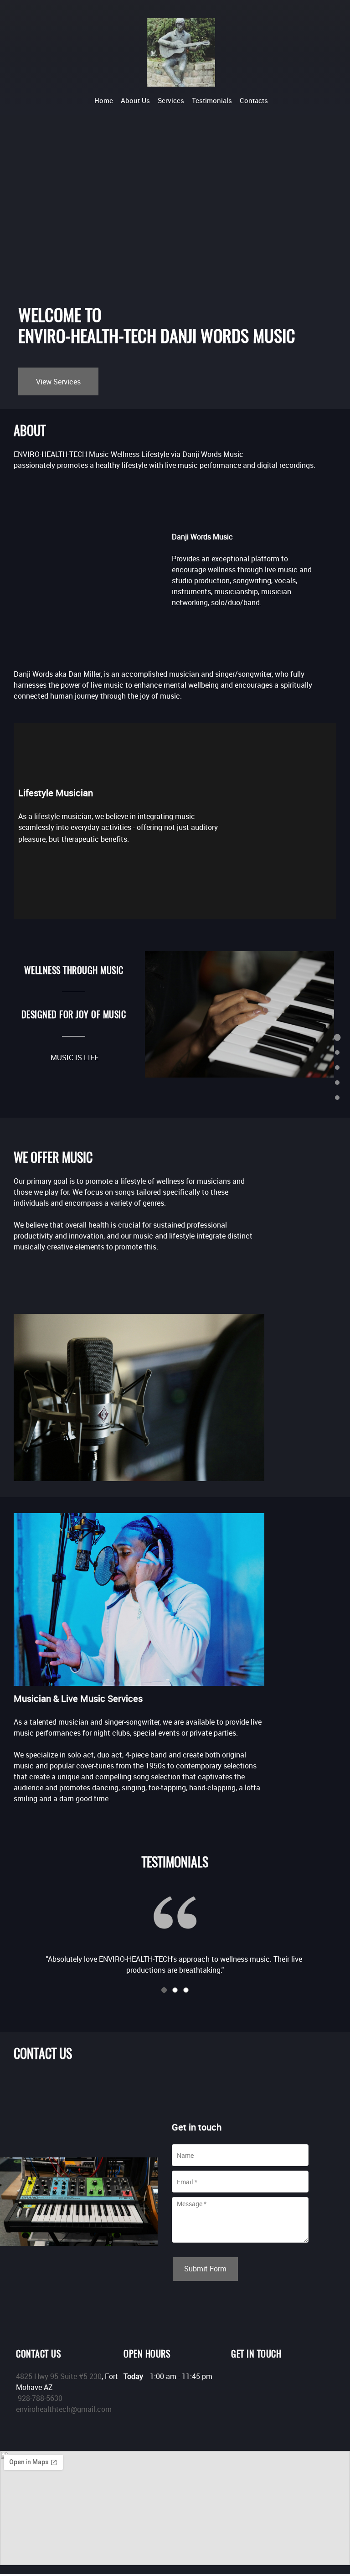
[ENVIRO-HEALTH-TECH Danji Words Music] (181, 52)
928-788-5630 (40, 2398)
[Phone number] (238, 2380)
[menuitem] (104, 100)
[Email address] (252, 2380)
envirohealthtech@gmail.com (64, 2409)
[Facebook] (279, 2380)
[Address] (265, 2380)
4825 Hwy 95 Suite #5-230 (59, 2376)
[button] (175, 1928)
